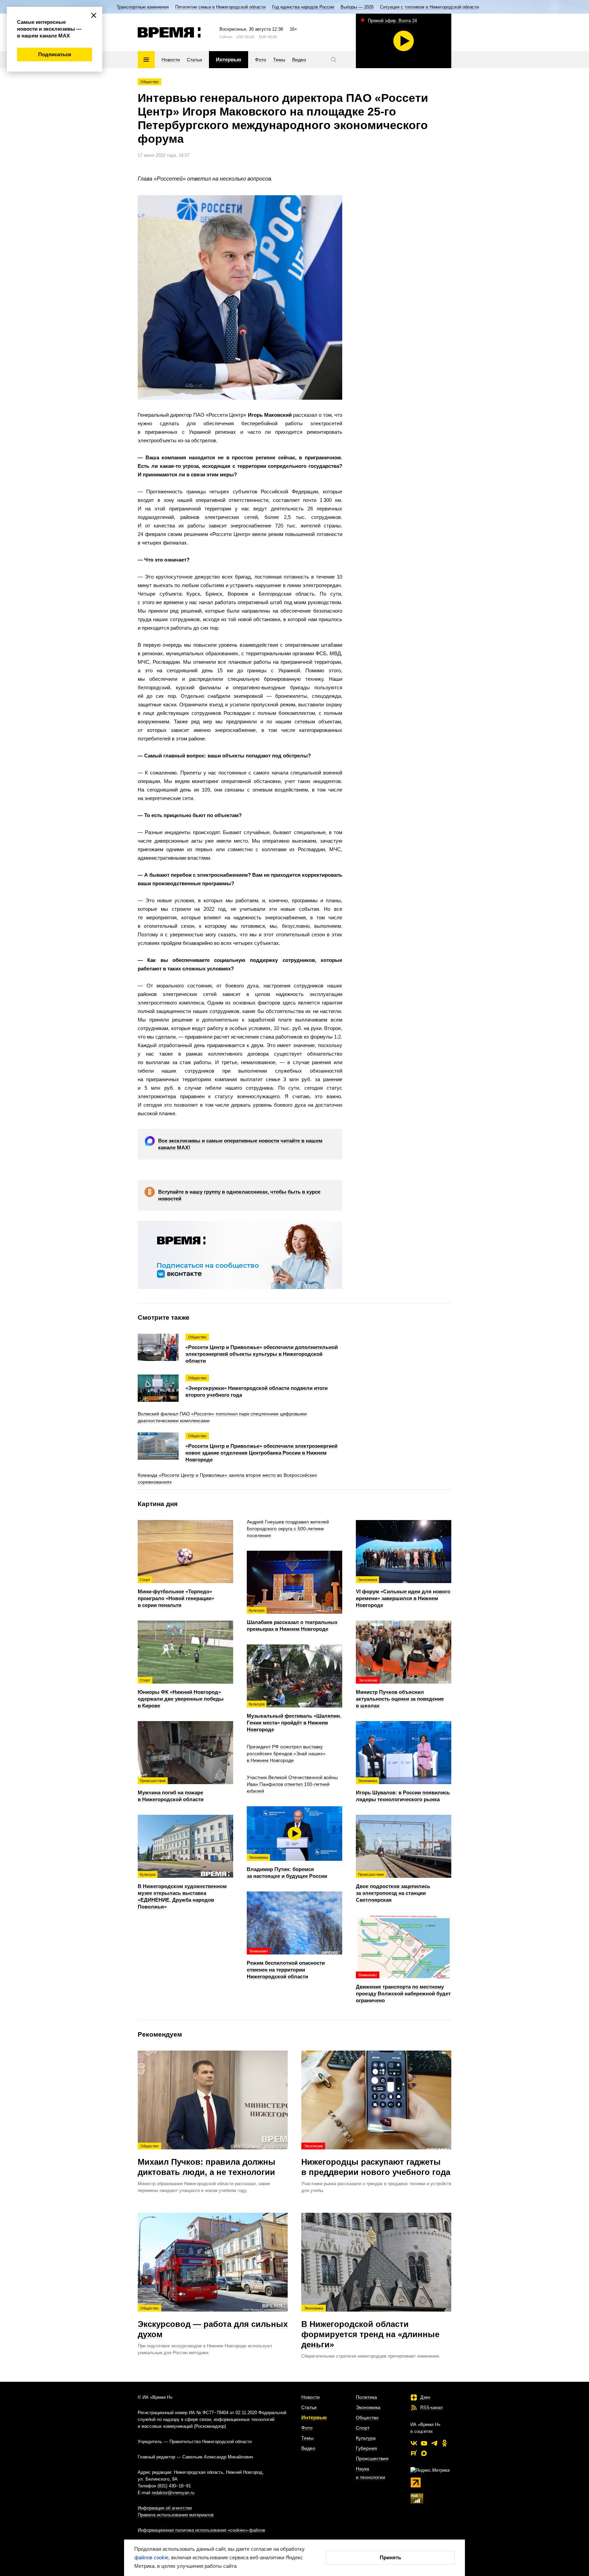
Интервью (314, 2417)
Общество (149, 82)
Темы (307, 2438)
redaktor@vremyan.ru (173, 2493)
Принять (390, 2557)
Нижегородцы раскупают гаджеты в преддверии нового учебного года (376, 2160)
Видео (308, 2448)
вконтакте (414, 2443)
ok (444, 2443)
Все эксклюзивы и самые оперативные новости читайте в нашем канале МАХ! (240, 1144)
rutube (414, 2453)
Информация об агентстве (165, 2508)
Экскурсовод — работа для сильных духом (213, 2322)
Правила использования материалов (176, 2515)
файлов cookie (151, 2557)
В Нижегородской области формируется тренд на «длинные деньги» (370, 2328)
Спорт (363, 2428)
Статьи (309, 2407)
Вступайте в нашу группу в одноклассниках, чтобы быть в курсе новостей (239, 1195)
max (424, 2453)
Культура (366, 2438)
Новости (311, 2397)
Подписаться (55, 54)
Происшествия (372, 2458)
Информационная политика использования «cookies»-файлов (201, 2530)
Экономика (368, 2407)
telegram (434, 2443)
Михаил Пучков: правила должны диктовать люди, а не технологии (207, 2160)
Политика (366, 2397)
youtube (424, 2443)
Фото (307, 2428)
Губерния (366, 2448)
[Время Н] (169, 32)
